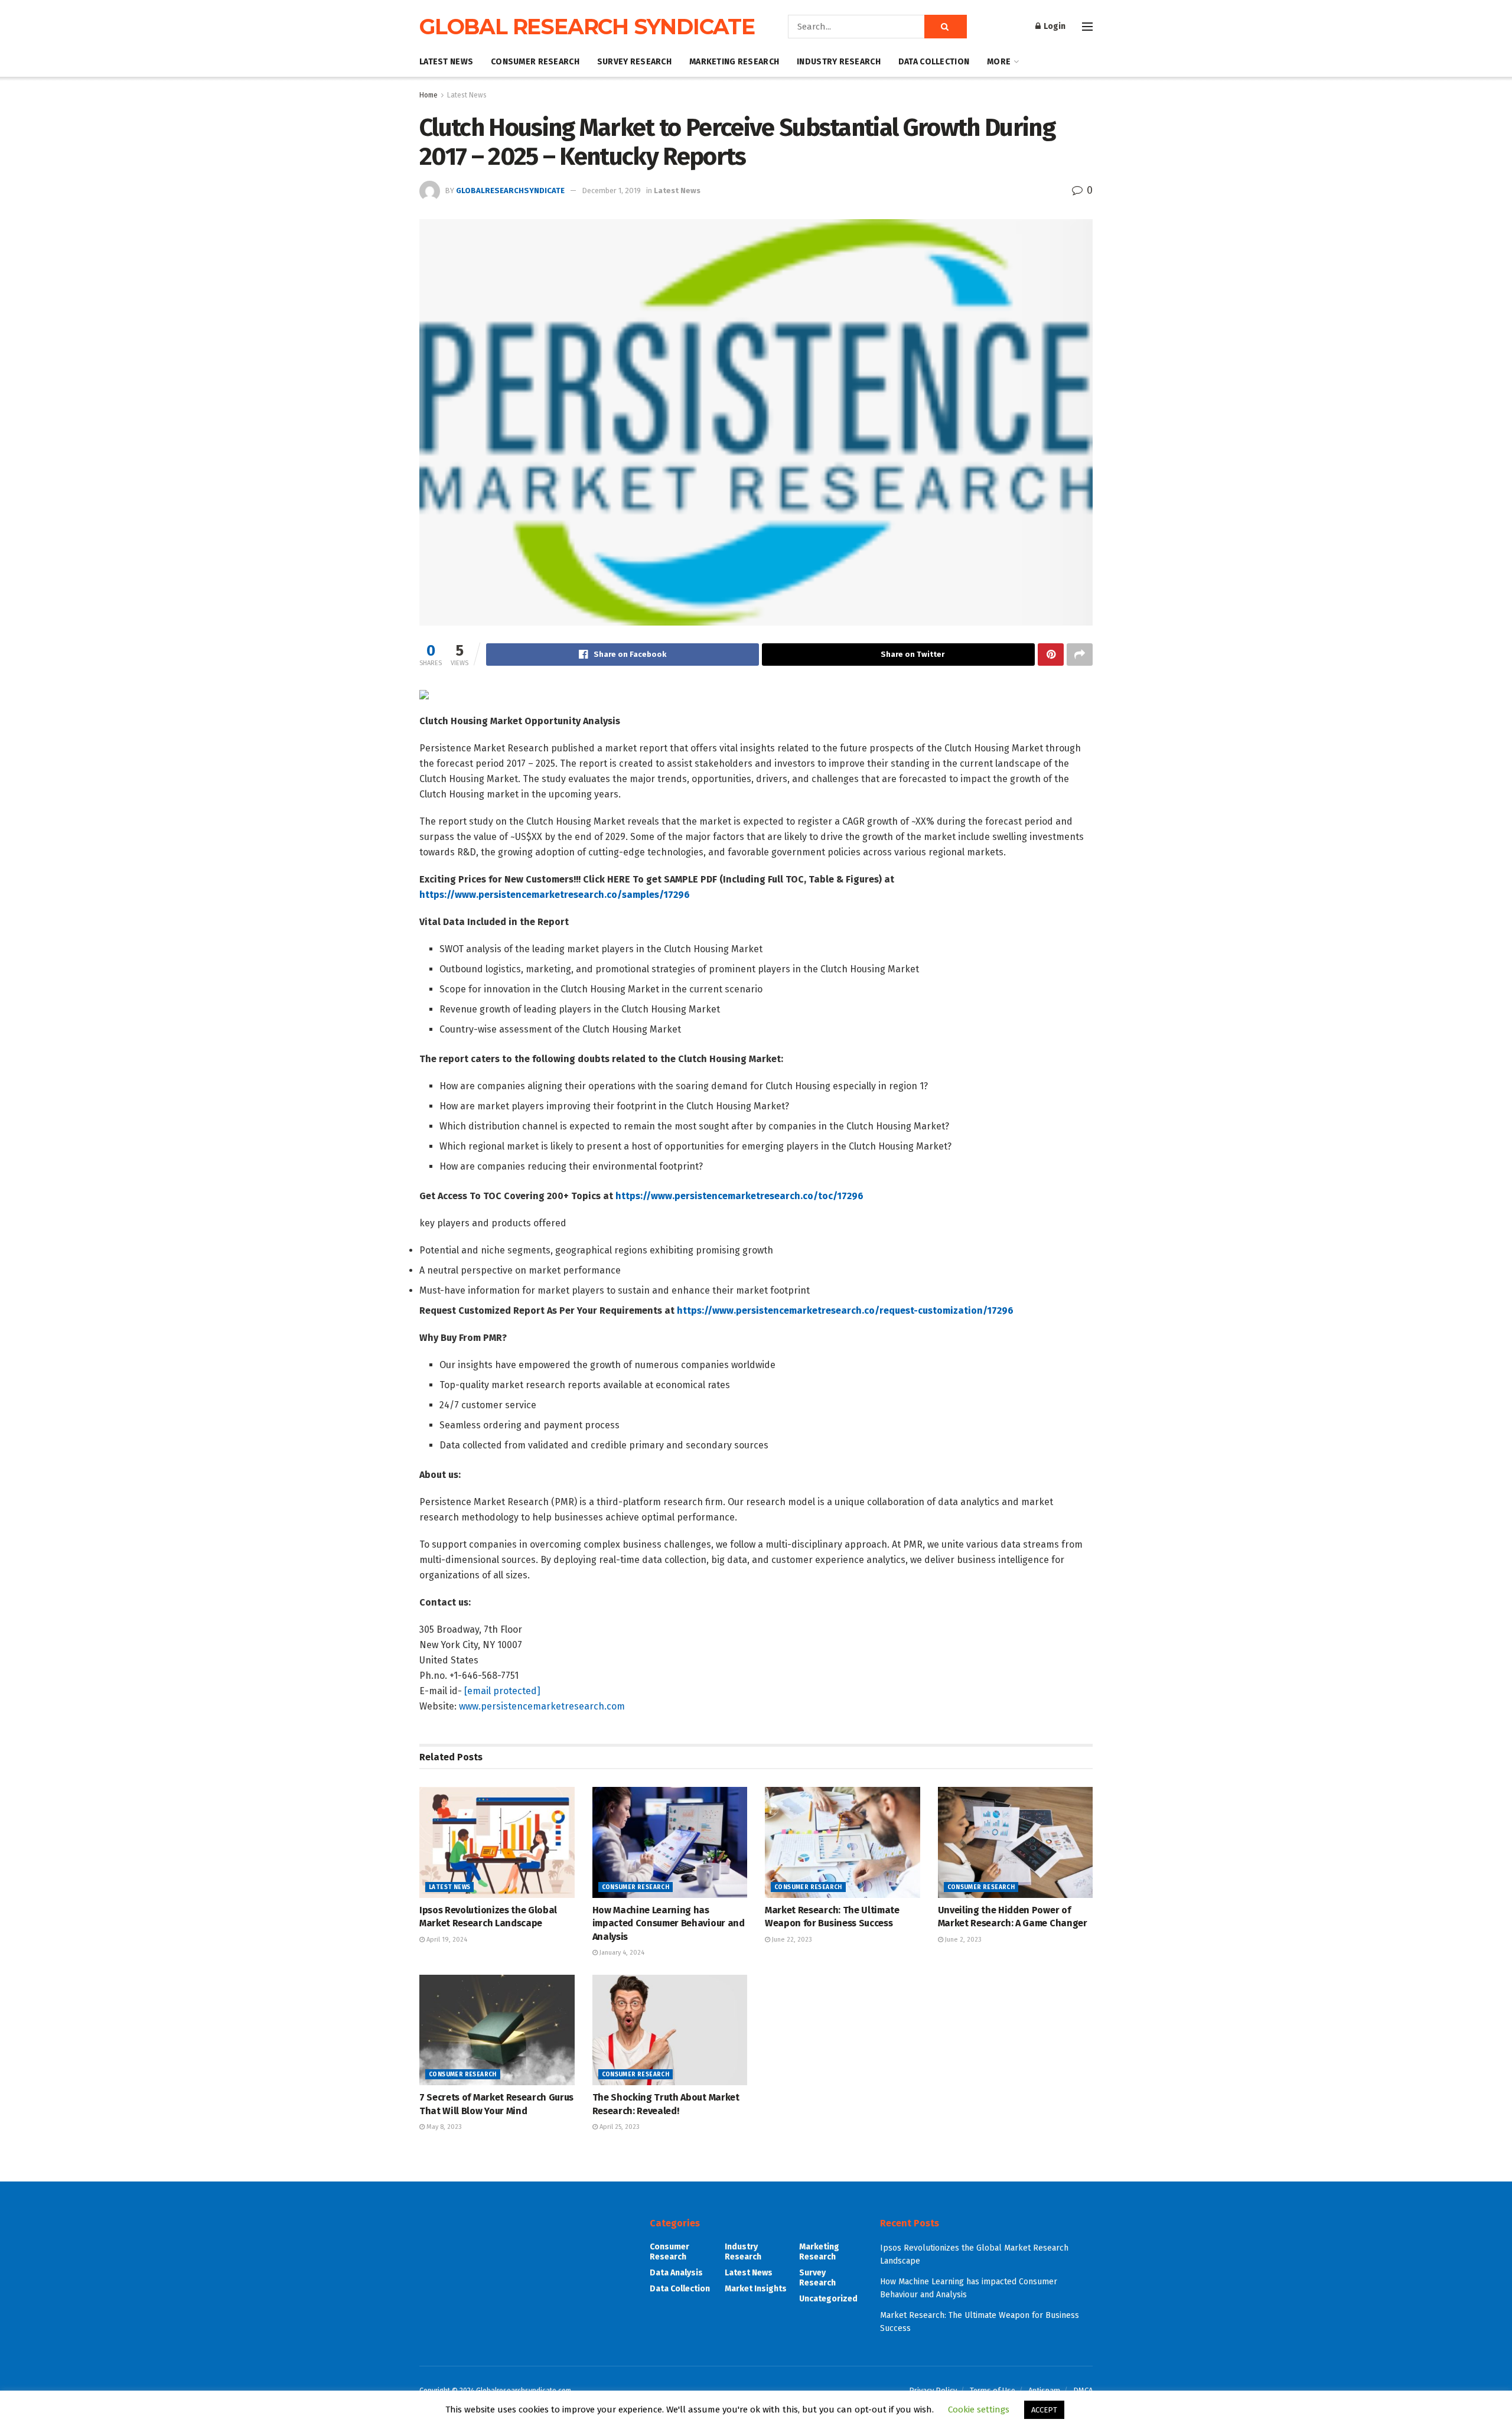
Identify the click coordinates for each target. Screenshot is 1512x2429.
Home (428, 95)
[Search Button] (946, 27)
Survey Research (634, 62)
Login (1054, 26)
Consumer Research (535, 62)
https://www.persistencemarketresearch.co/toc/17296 (739, 1196)
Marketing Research (734, 62)
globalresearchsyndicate (510, 191)
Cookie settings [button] (979, 2410)
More (999, 62)
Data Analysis (676, 2273)
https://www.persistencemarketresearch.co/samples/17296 (555, 895)
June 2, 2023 (962, 1940)
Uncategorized (828, 2299)
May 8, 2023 (443, 2127)
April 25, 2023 (619, 2127)
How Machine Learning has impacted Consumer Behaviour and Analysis (669, 1923)
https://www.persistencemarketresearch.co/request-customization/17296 (845, 1310)
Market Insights (756, 2289)
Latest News (446, 62)
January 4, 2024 (621, 1953)
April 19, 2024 (446, 1940)
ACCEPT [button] (1044, 2410)
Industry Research (839, 62)
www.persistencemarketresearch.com (542, 1706)
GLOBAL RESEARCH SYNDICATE (587, 27)
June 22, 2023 (791, 1940)
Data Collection (934, 62)
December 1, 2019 (611, 191)
